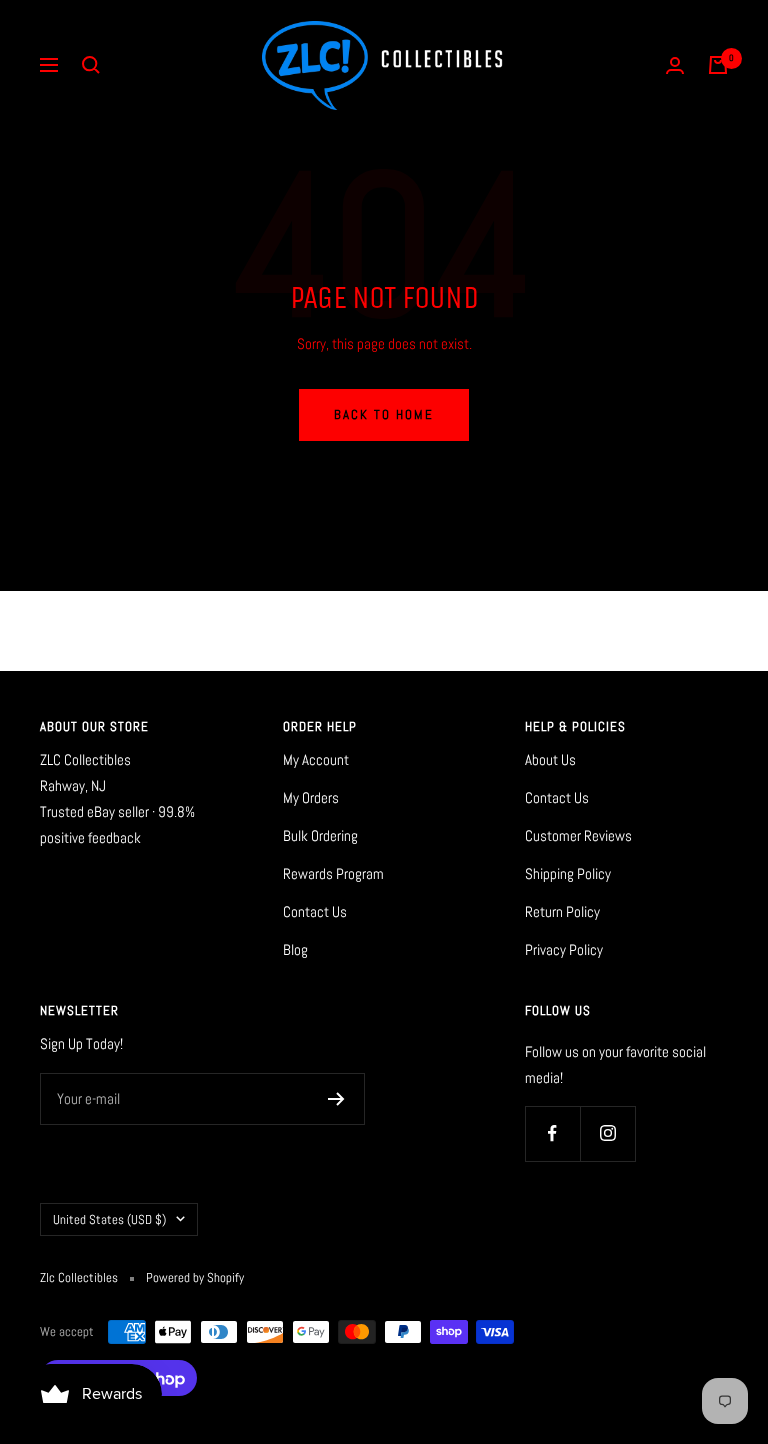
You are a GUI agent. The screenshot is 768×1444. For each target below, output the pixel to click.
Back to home (384, 414)
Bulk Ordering (320, 835)
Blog (295, 949)
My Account (316, 759)
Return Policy (562, 911)
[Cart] (718, 65)
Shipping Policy (568, 873)
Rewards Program (333, 873)
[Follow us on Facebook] (552, 1133)
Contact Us (315, 911)
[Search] (91, 65)
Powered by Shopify (195, 1277)
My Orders (311, 797)
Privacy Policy (564, 949)
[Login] (675, 65)
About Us (550, 759)
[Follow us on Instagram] (607, 1133)
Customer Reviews (578, 835)
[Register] (336, 1099)
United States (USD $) (109, 1219)
